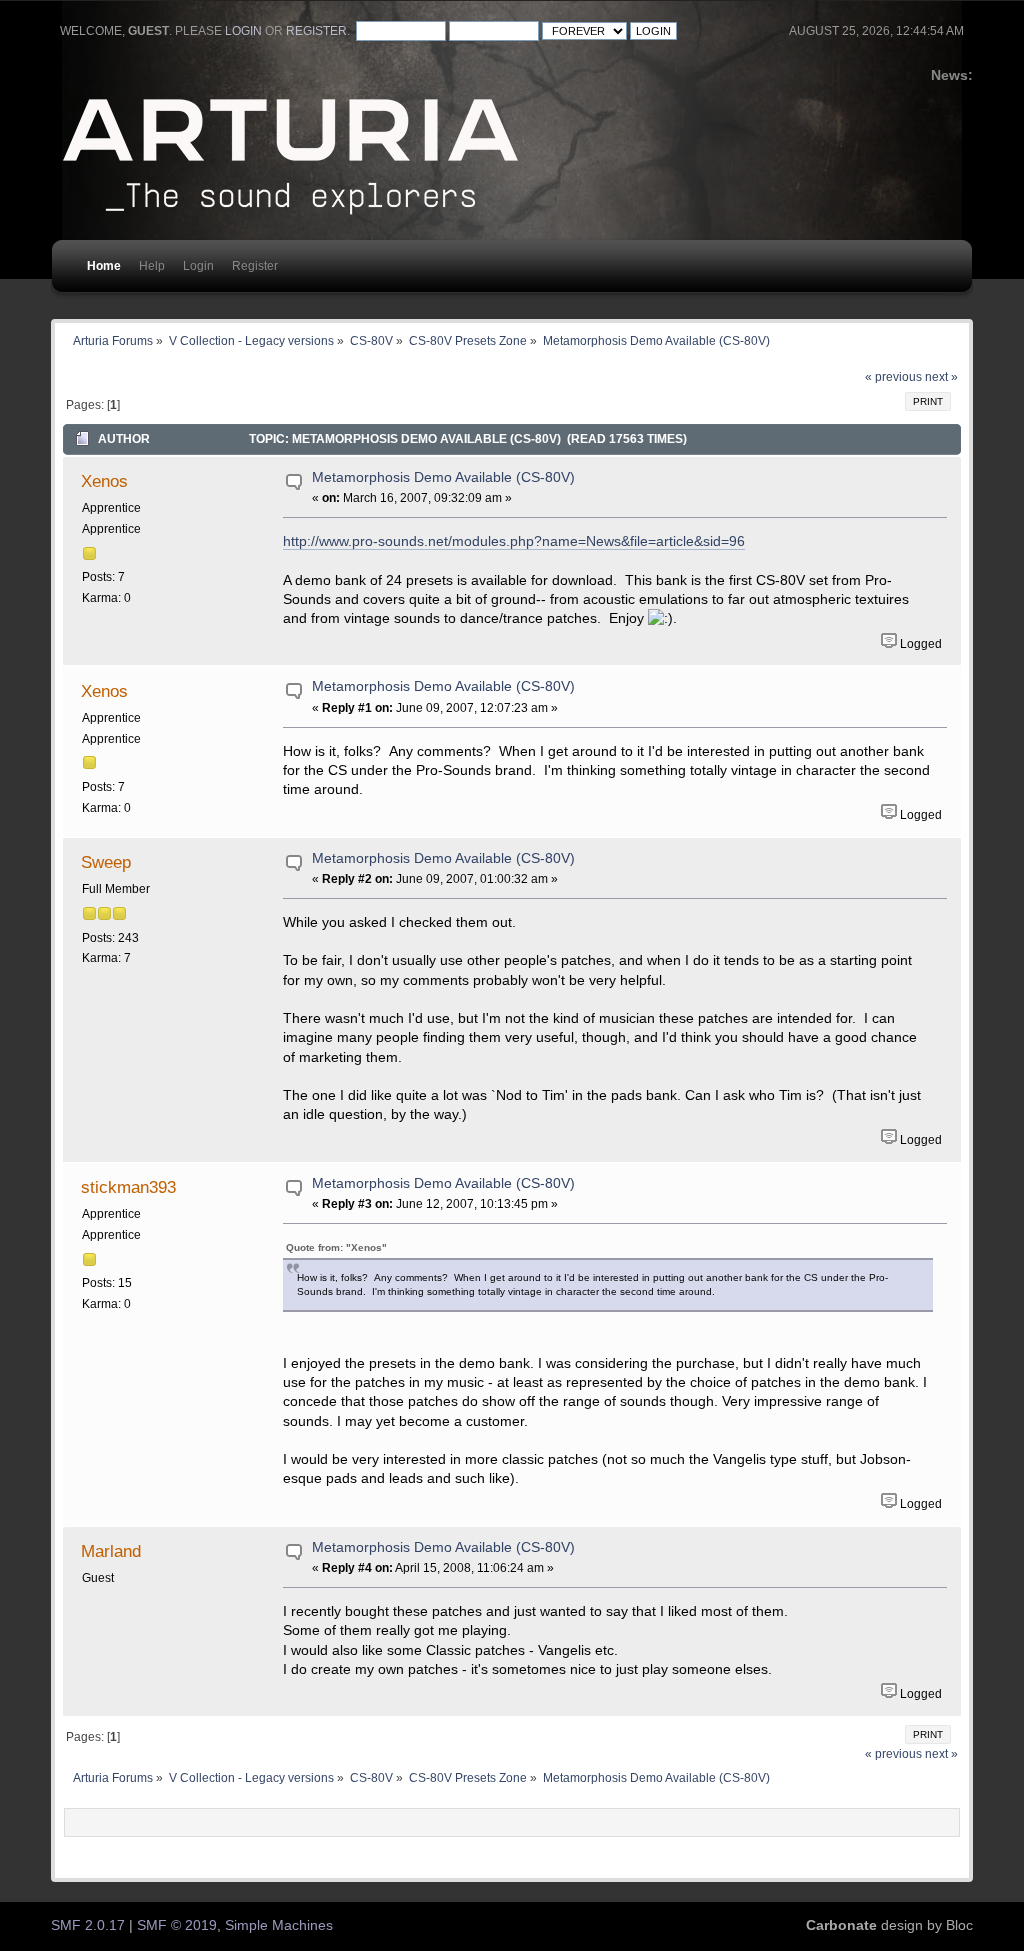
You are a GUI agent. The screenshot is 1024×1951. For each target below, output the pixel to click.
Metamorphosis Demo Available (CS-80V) (443, 477)
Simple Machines (279, 1925)
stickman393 (128, 1187)
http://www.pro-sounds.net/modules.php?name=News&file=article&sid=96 (514, 541)
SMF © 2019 (177, 1925)
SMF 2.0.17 (88, 1925)
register (316, 31)
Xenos (104, 481)
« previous (893, 377)
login (243, 31)
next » (941, 377)
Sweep (106, 862)
